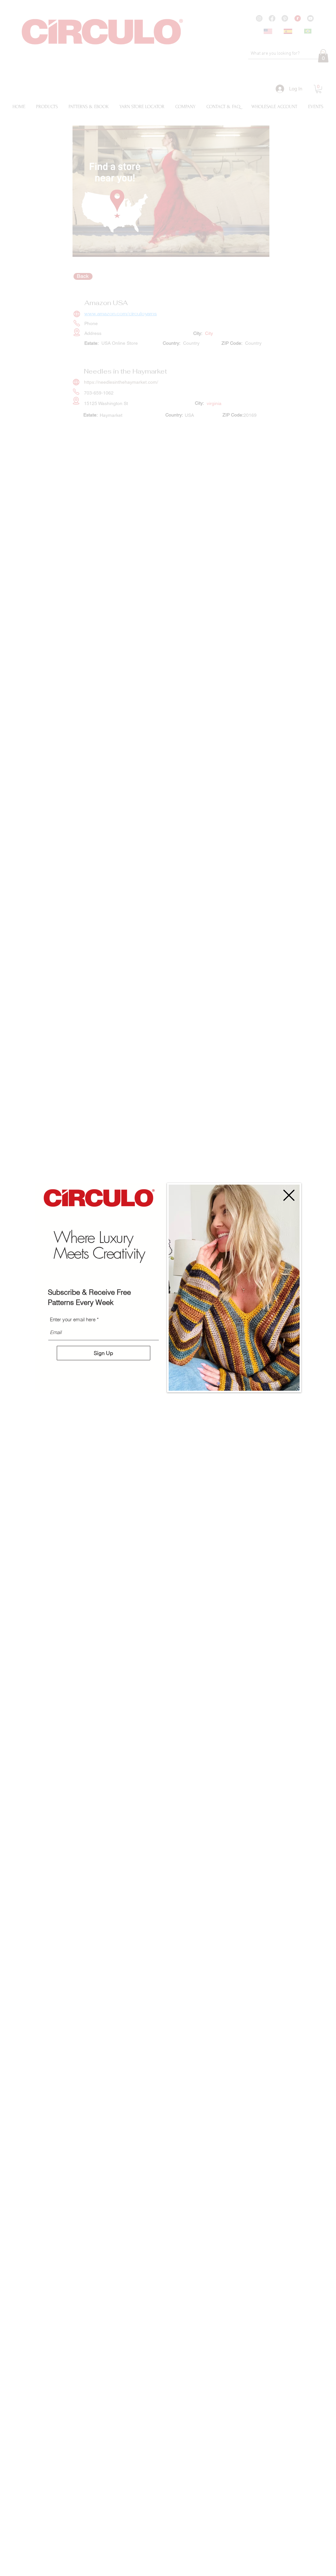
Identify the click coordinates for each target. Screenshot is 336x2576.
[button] (289, 1195)
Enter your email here (73, 1319)
